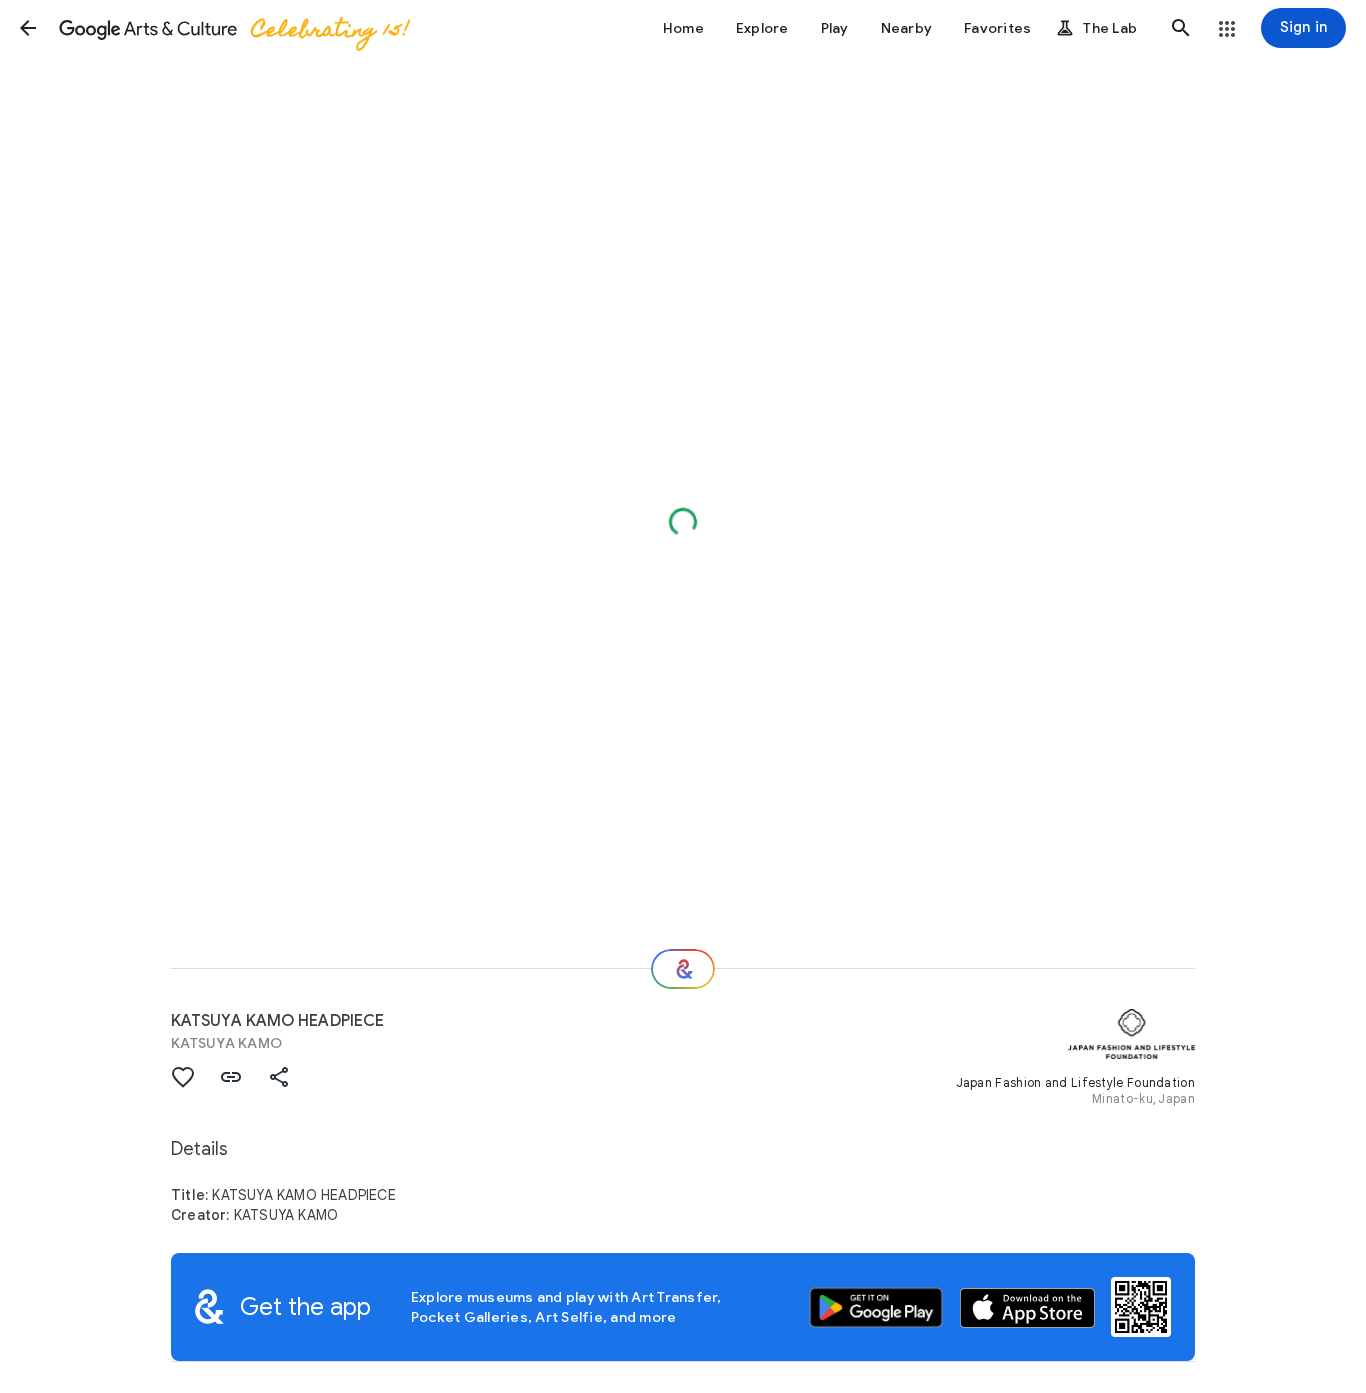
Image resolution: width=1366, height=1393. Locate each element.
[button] (28, 28)
